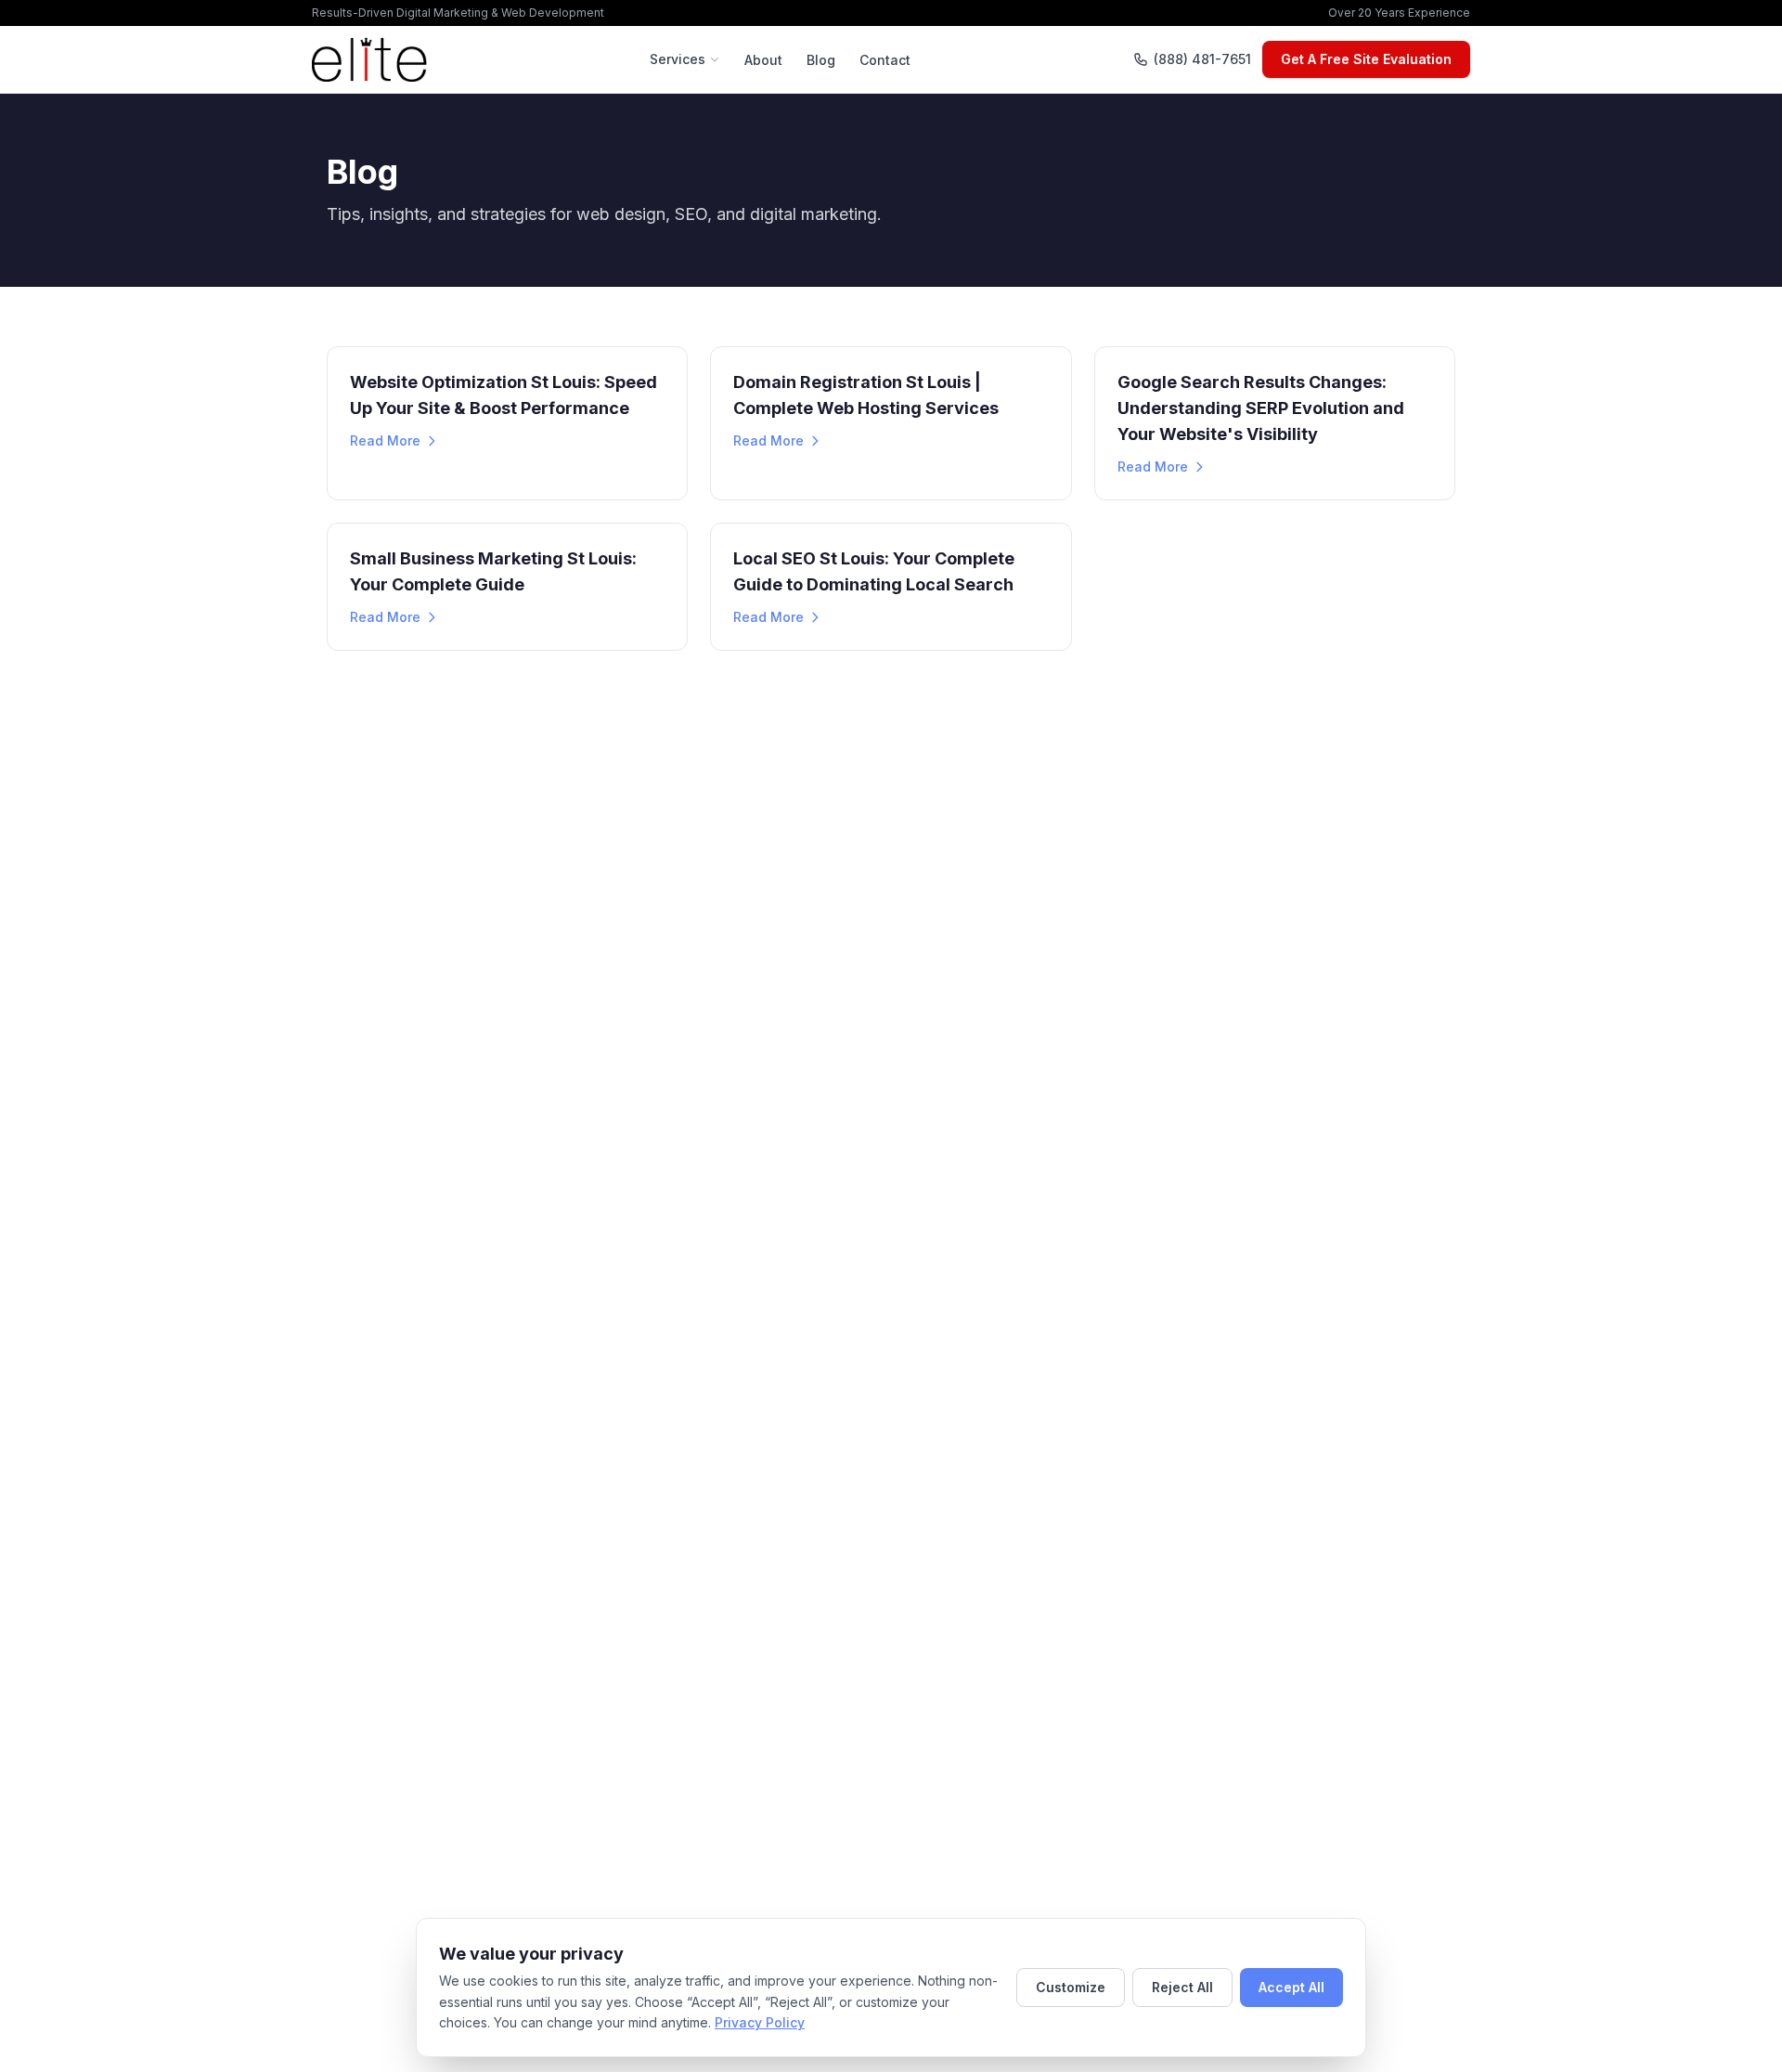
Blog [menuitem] (821, 60)
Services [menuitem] (678, 59)
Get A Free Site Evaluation (1366, 59)
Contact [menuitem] (885, 60)
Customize (1071, 1987)
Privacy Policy (760, 2022)
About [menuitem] (763, 60)
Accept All (1291, 1987)
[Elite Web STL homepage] (369, 59)
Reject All (1182, 1987)
